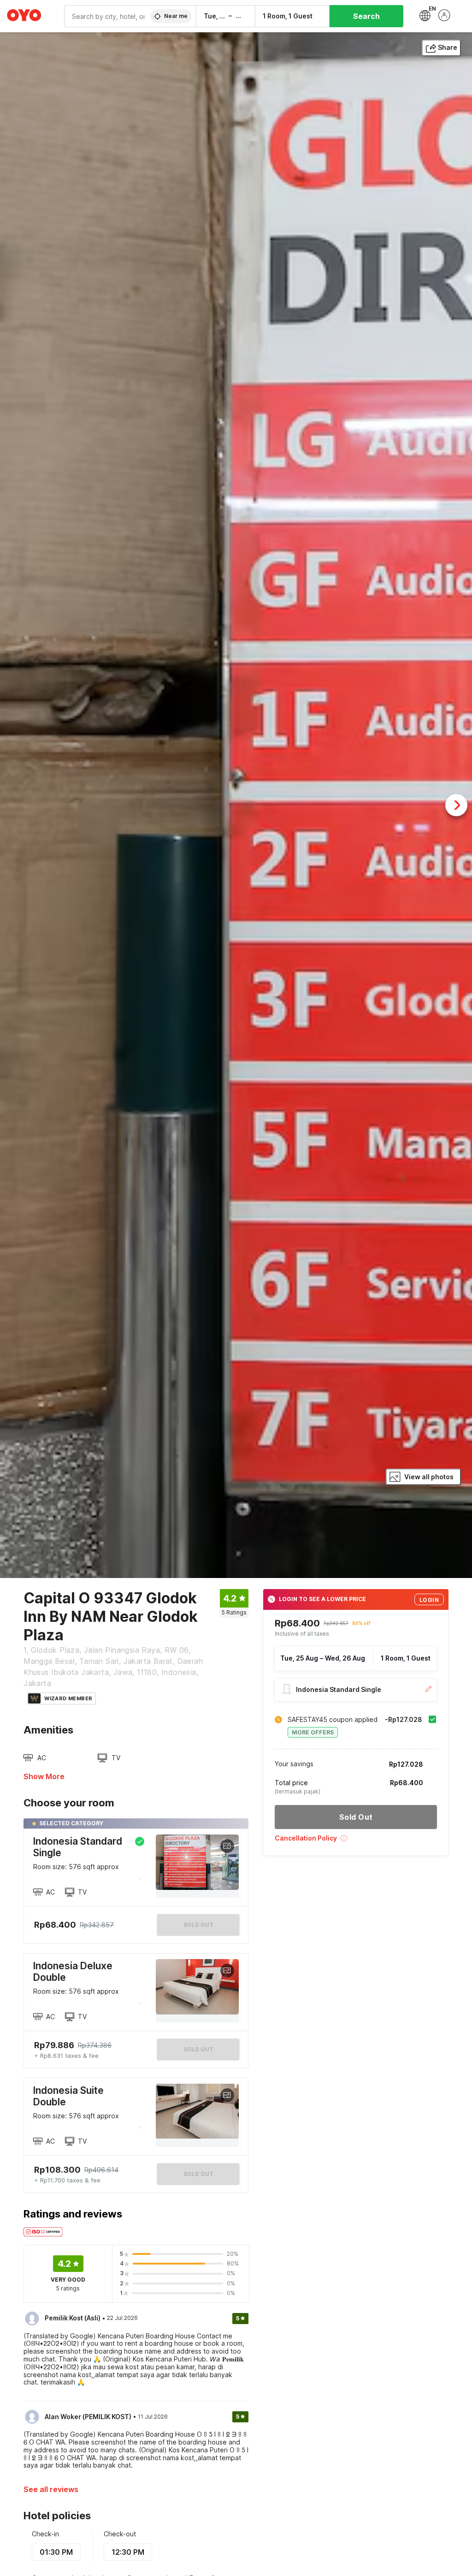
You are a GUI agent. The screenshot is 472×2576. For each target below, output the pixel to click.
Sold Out (198, 2049)
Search (366, 16)
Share (448, 47)
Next (456, 805)
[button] (356, 1841)
